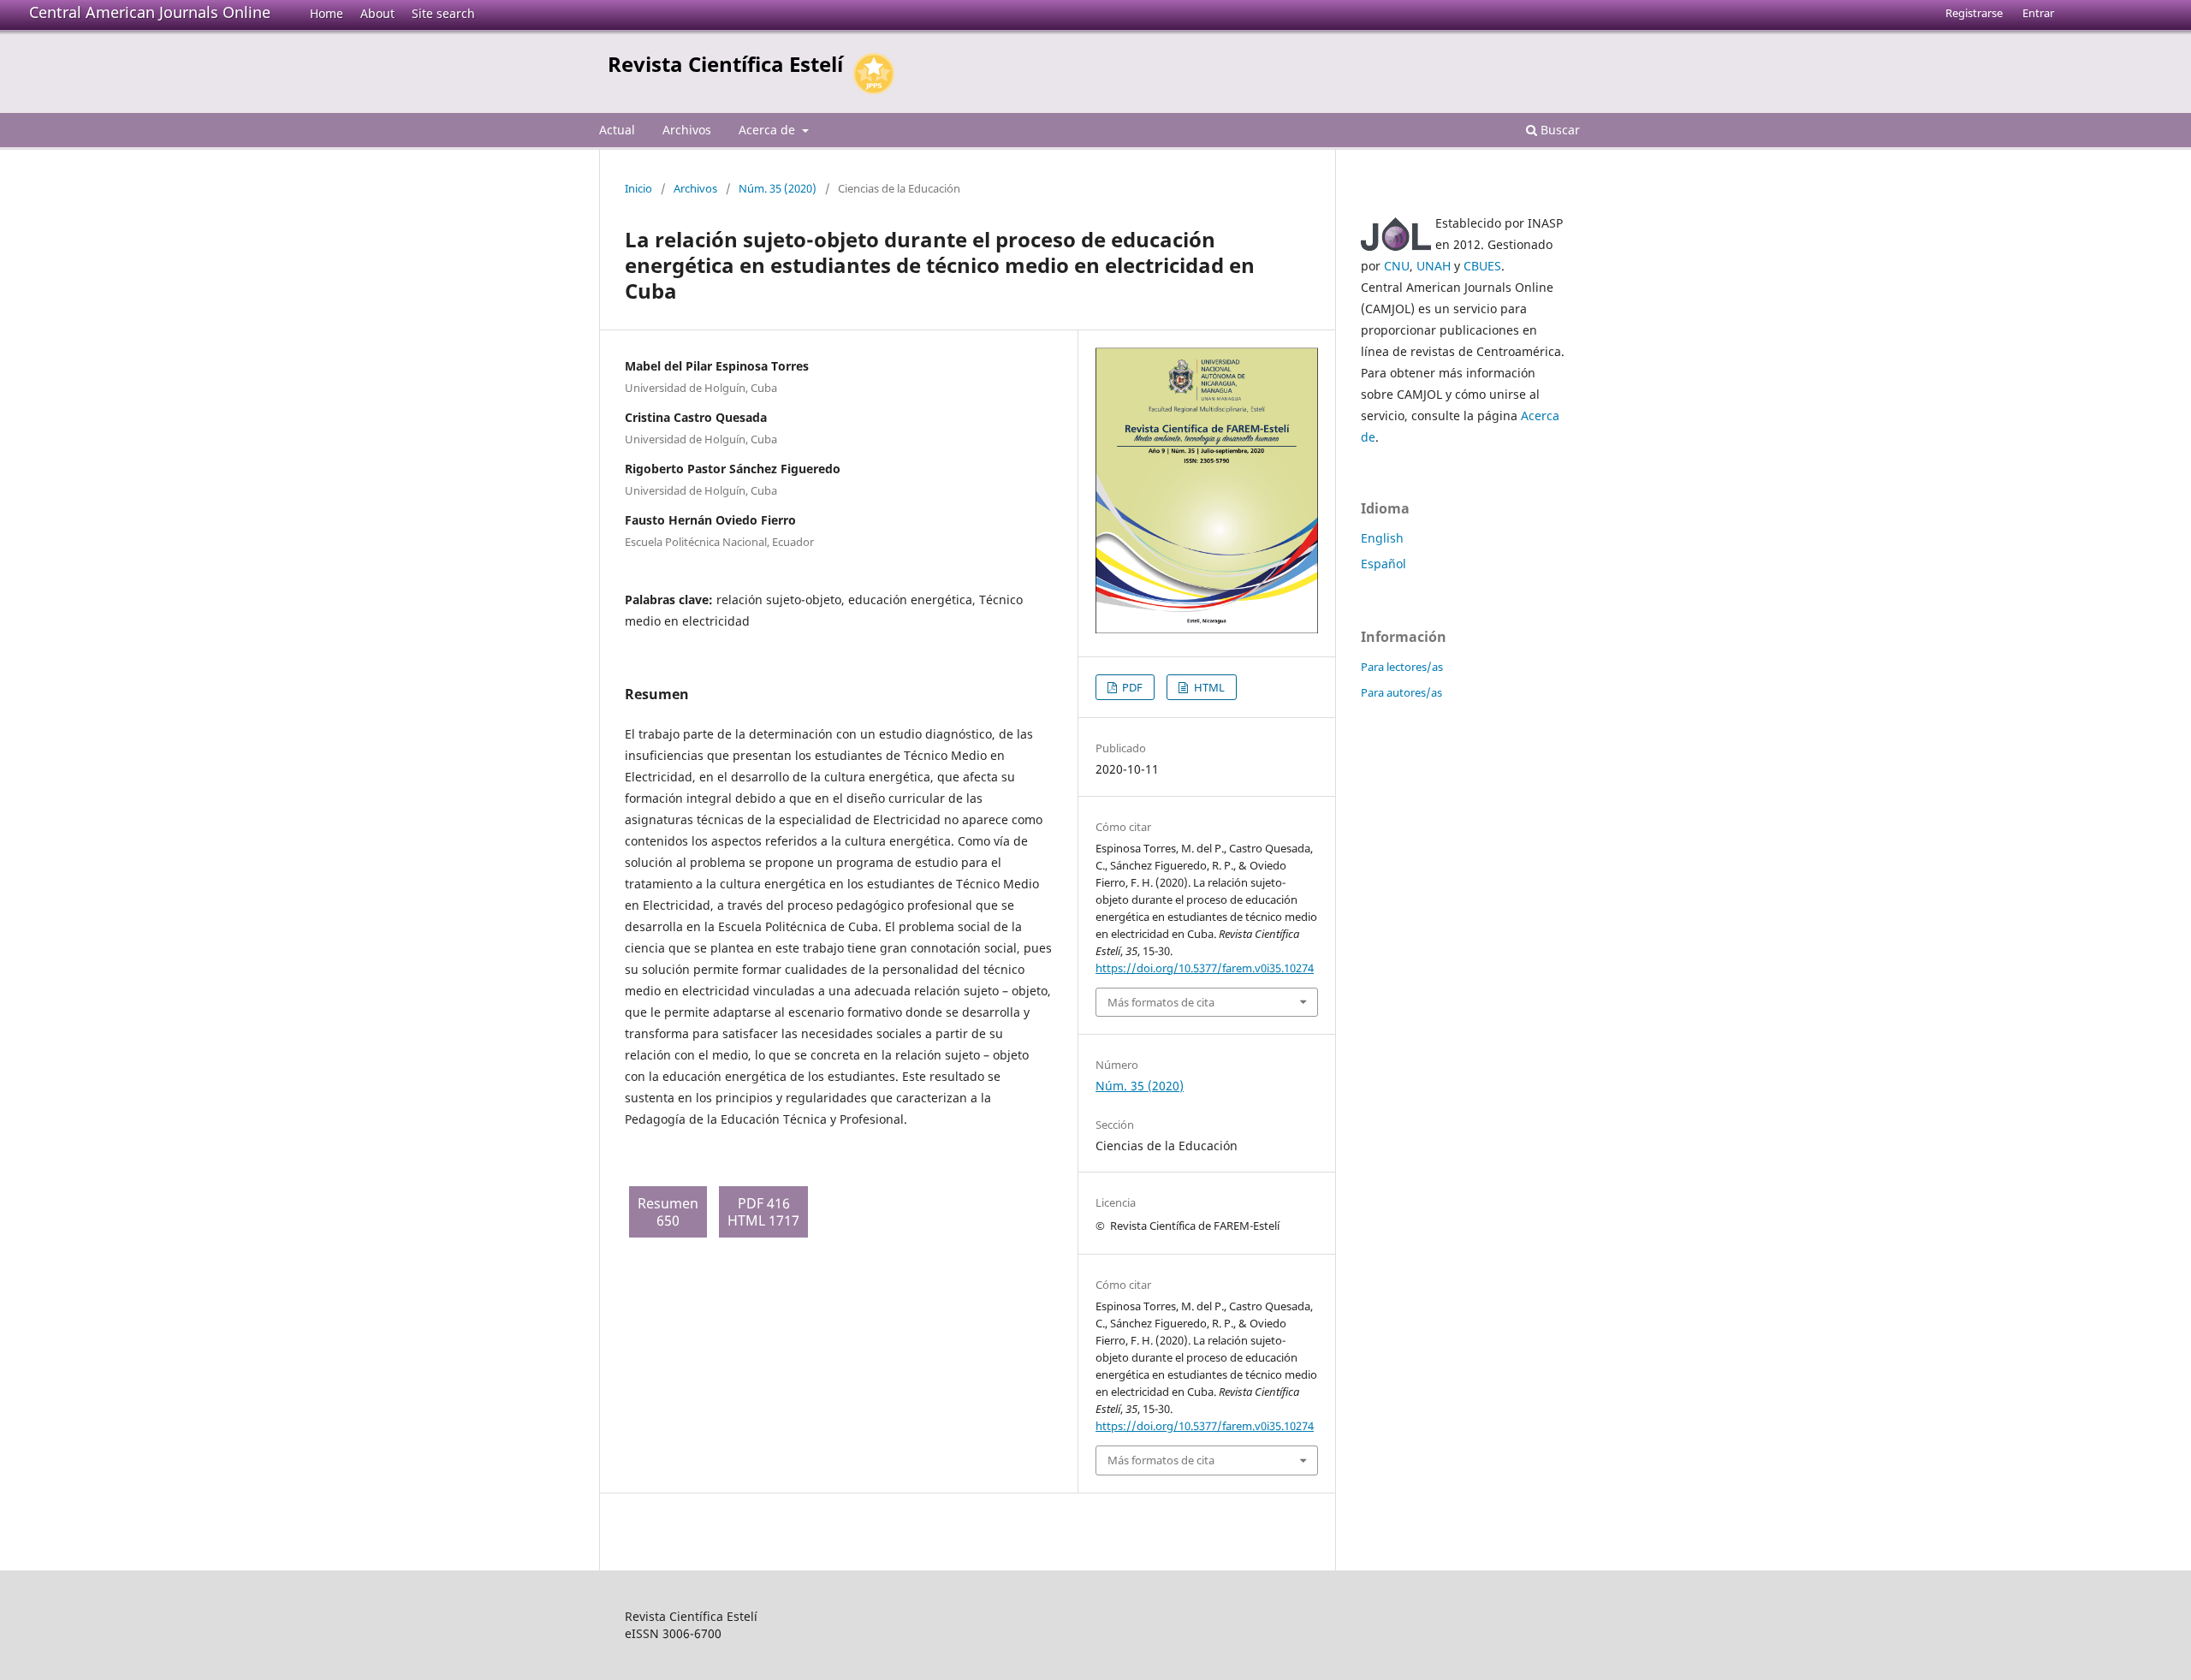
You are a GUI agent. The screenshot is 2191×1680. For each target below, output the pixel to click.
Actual (617, 130)
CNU (1397, 266)
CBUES (1482, 266)
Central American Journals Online (150, 12)
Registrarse (1974, 13)
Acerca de (769, 130)
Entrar (2038, 13)
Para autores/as (1401, 692)
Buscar (1559, 130)
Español (1383, 564)
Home (327, 13)
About (377, 13)
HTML (1208, 687)
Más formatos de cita (1161, 1002)
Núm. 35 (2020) (778, 188)
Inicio (638, 188)
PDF (1131, 687)
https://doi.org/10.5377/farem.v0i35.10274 (1205, 968)
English (1382, 538)
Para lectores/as (1402, 667)
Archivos (687, 130)
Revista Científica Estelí (725, 64)
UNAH (1434, 266)
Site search (443, 13)
